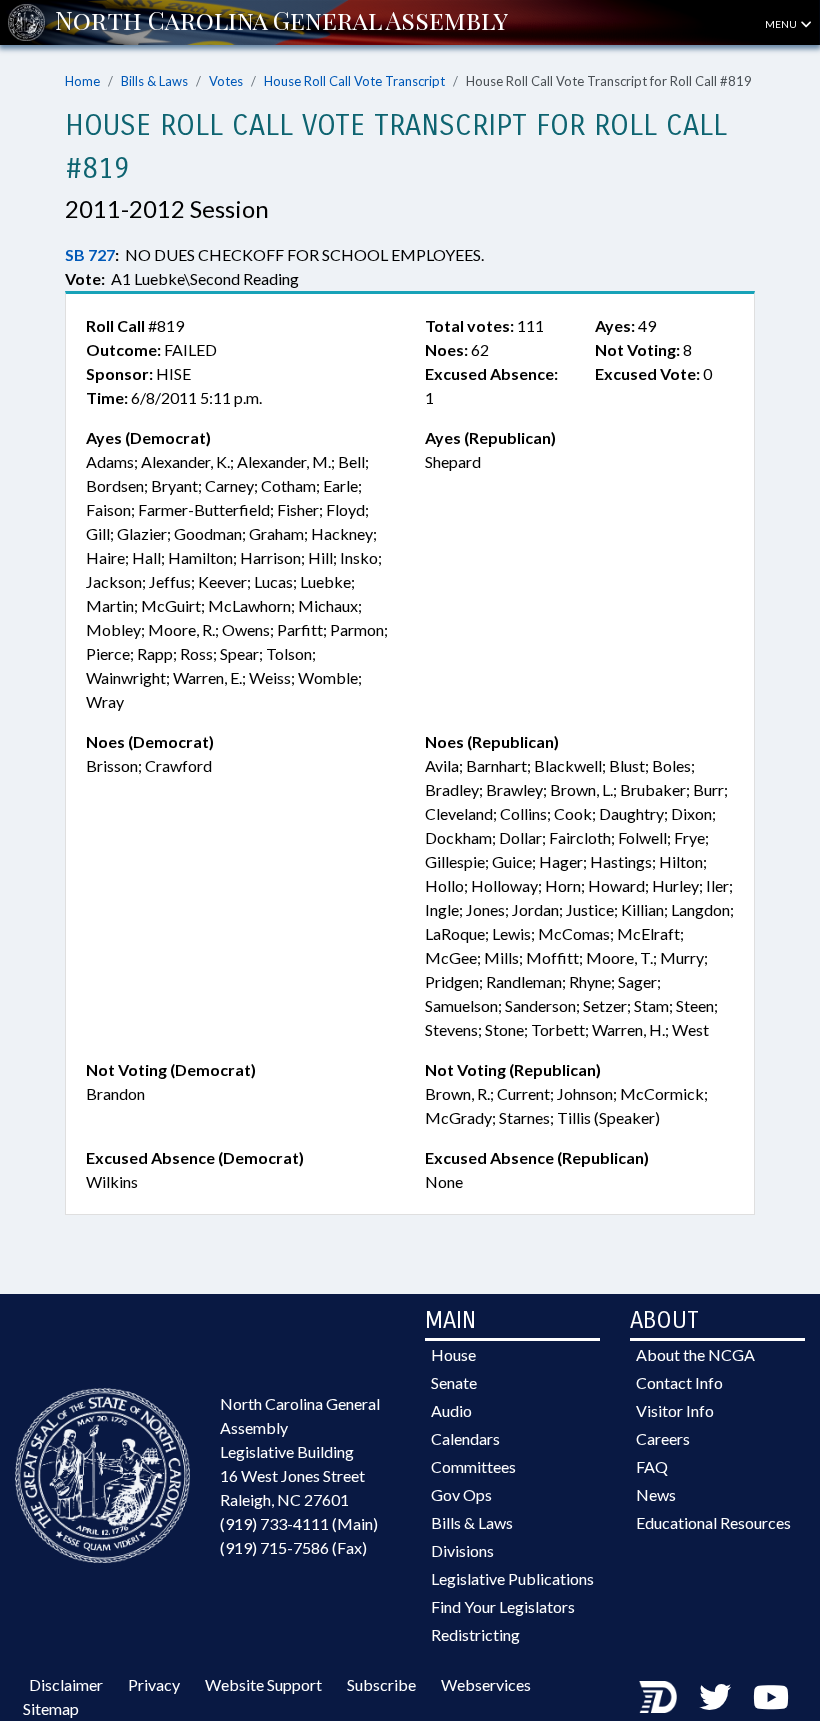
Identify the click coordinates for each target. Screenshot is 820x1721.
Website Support (263, 1684)
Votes (226, 81)
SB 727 (90, 254)
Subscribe (381, 1684)
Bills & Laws (154, 81)
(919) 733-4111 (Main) (299, 1523)
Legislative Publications (512, 1578)
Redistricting (475, 1634)
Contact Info (679, 1382)
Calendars (465, 1438)
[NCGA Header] (281, 22)
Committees (473, 1466)
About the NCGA (695, 1354)
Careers (663, 1438)
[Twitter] (715, 1696)
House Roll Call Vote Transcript (354, 81)
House (453, 1354)
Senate (454, 1382)
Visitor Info (675, 1410)
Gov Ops (461, 1494)
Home (82, 81)
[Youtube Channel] (771, 1696)
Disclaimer (66, 1684)
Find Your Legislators (503, 1606)
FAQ (652, 1466)
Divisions (462, 1550)
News (656, 1494)
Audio (451, 1410)
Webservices (486, 1684)
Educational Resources (713, 1522)
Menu (782, 24)
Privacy (154, 1684)
